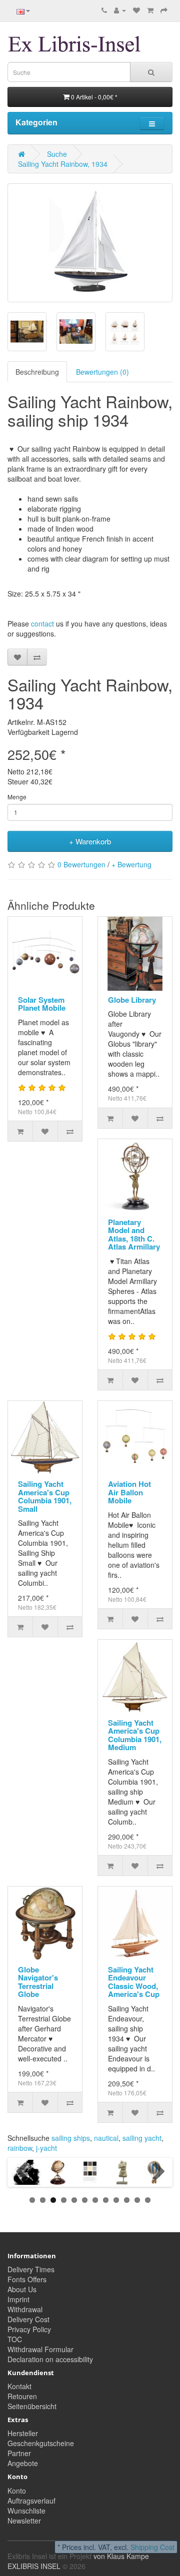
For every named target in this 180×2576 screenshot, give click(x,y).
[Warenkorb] (150, 10)
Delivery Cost (28, 2319)
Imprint (18, 2299)
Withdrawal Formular (40, 2349)
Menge (17, 797)
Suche (57, 154)
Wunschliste (26, 2511)
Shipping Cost (152, 2547)
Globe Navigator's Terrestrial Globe (38, 1982)
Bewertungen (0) (102, 372)
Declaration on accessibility (50, 2359)
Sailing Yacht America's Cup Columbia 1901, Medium (135, 1735)
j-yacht (46, 2148)
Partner (19, 2453)
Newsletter (24, 2521)
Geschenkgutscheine (41, 2443)
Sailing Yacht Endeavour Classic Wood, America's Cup (134, 1982)
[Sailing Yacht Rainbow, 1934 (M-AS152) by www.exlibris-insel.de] (90, 243)
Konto (17, 2491)
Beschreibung (37, 372)
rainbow (20, 2148)
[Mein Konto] (120, 10)
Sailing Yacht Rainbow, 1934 (63, 164)
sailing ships (71, 2138)
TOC (15, 2339)
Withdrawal (25, 2309)
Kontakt (19, 2386)
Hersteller (23, 2433)
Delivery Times (31, 2269)
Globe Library (132, 1000)
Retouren (22, 2396)
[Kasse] (164, 10)
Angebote (23, 2463)
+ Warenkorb (90, 841)
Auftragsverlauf (31, 2501)
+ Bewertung (131, 864)
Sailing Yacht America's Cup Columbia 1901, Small (45, 1496)
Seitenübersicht (32, 2406)
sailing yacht (142, 2138)
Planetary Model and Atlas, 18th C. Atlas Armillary (134, 1235)
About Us (22, 2289)
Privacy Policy (29, 2329)
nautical (106, 2138)
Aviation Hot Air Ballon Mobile (129, 1492)
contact (42, 624)
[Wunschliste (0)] (136, 10)
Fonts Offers (27, 2279)
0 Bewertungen (81, 864)
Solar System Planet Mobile (42, 1004)
